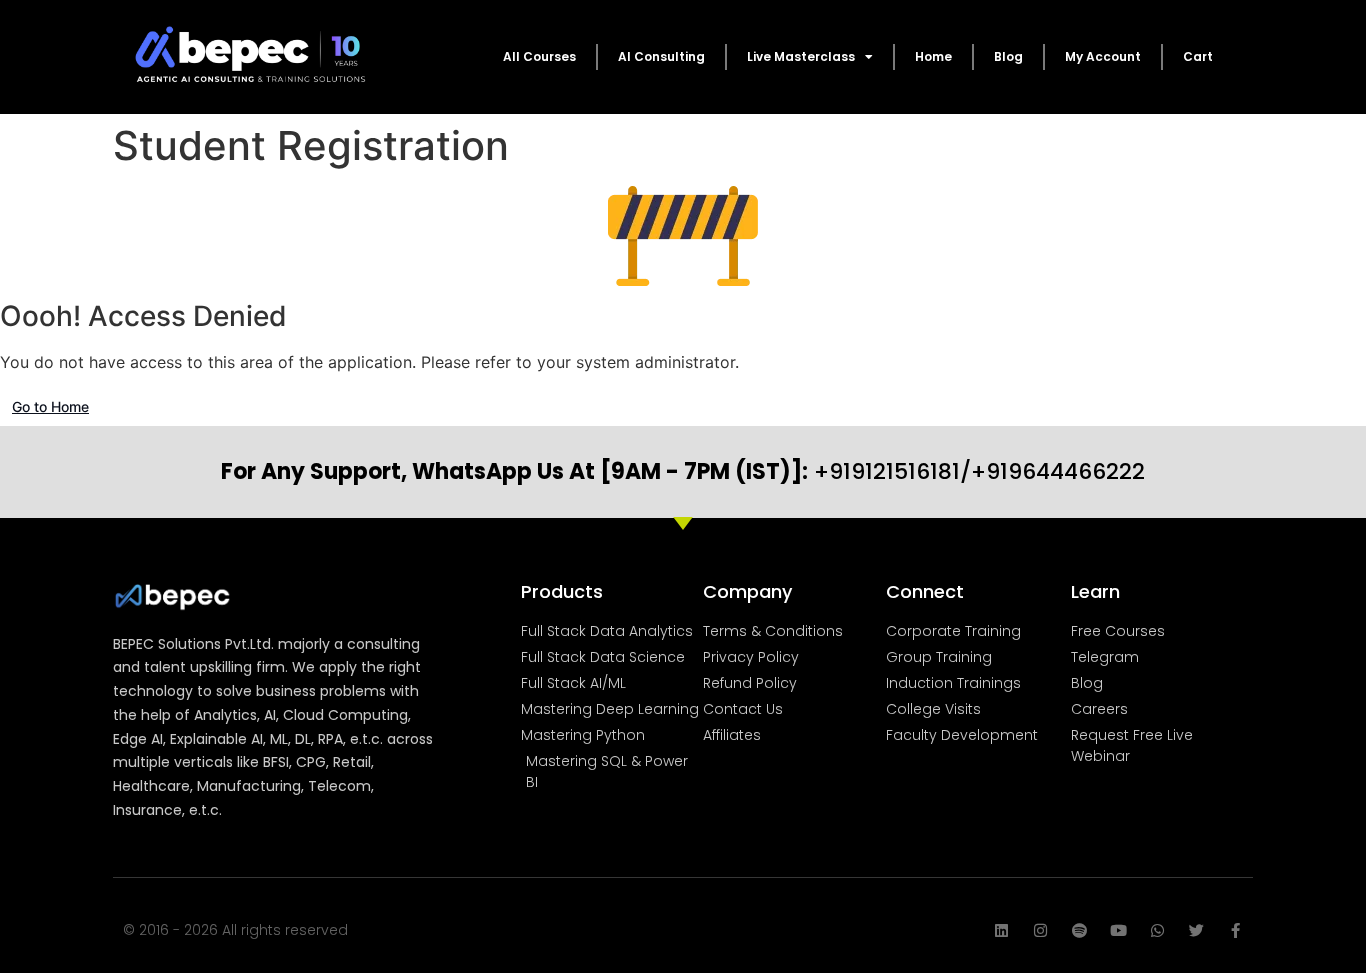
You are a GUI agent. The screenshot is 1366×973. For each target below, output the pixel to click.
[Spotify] (1079, 930)
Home (933, 56)
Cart (1198, 56)
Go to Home (50, 406)
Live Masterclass (801, 56)
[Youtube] (1118, 930)
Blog (1008, 56)
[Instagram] (1040, 930)
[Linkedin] (1001, 930)
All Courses (539, 56)
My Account (1103, 56)
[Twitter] (1196, 930)
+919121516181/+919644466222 (683, 471)
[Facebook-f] (1235, 930)
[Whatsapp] (1157, 930)
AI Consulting (661, 56)
